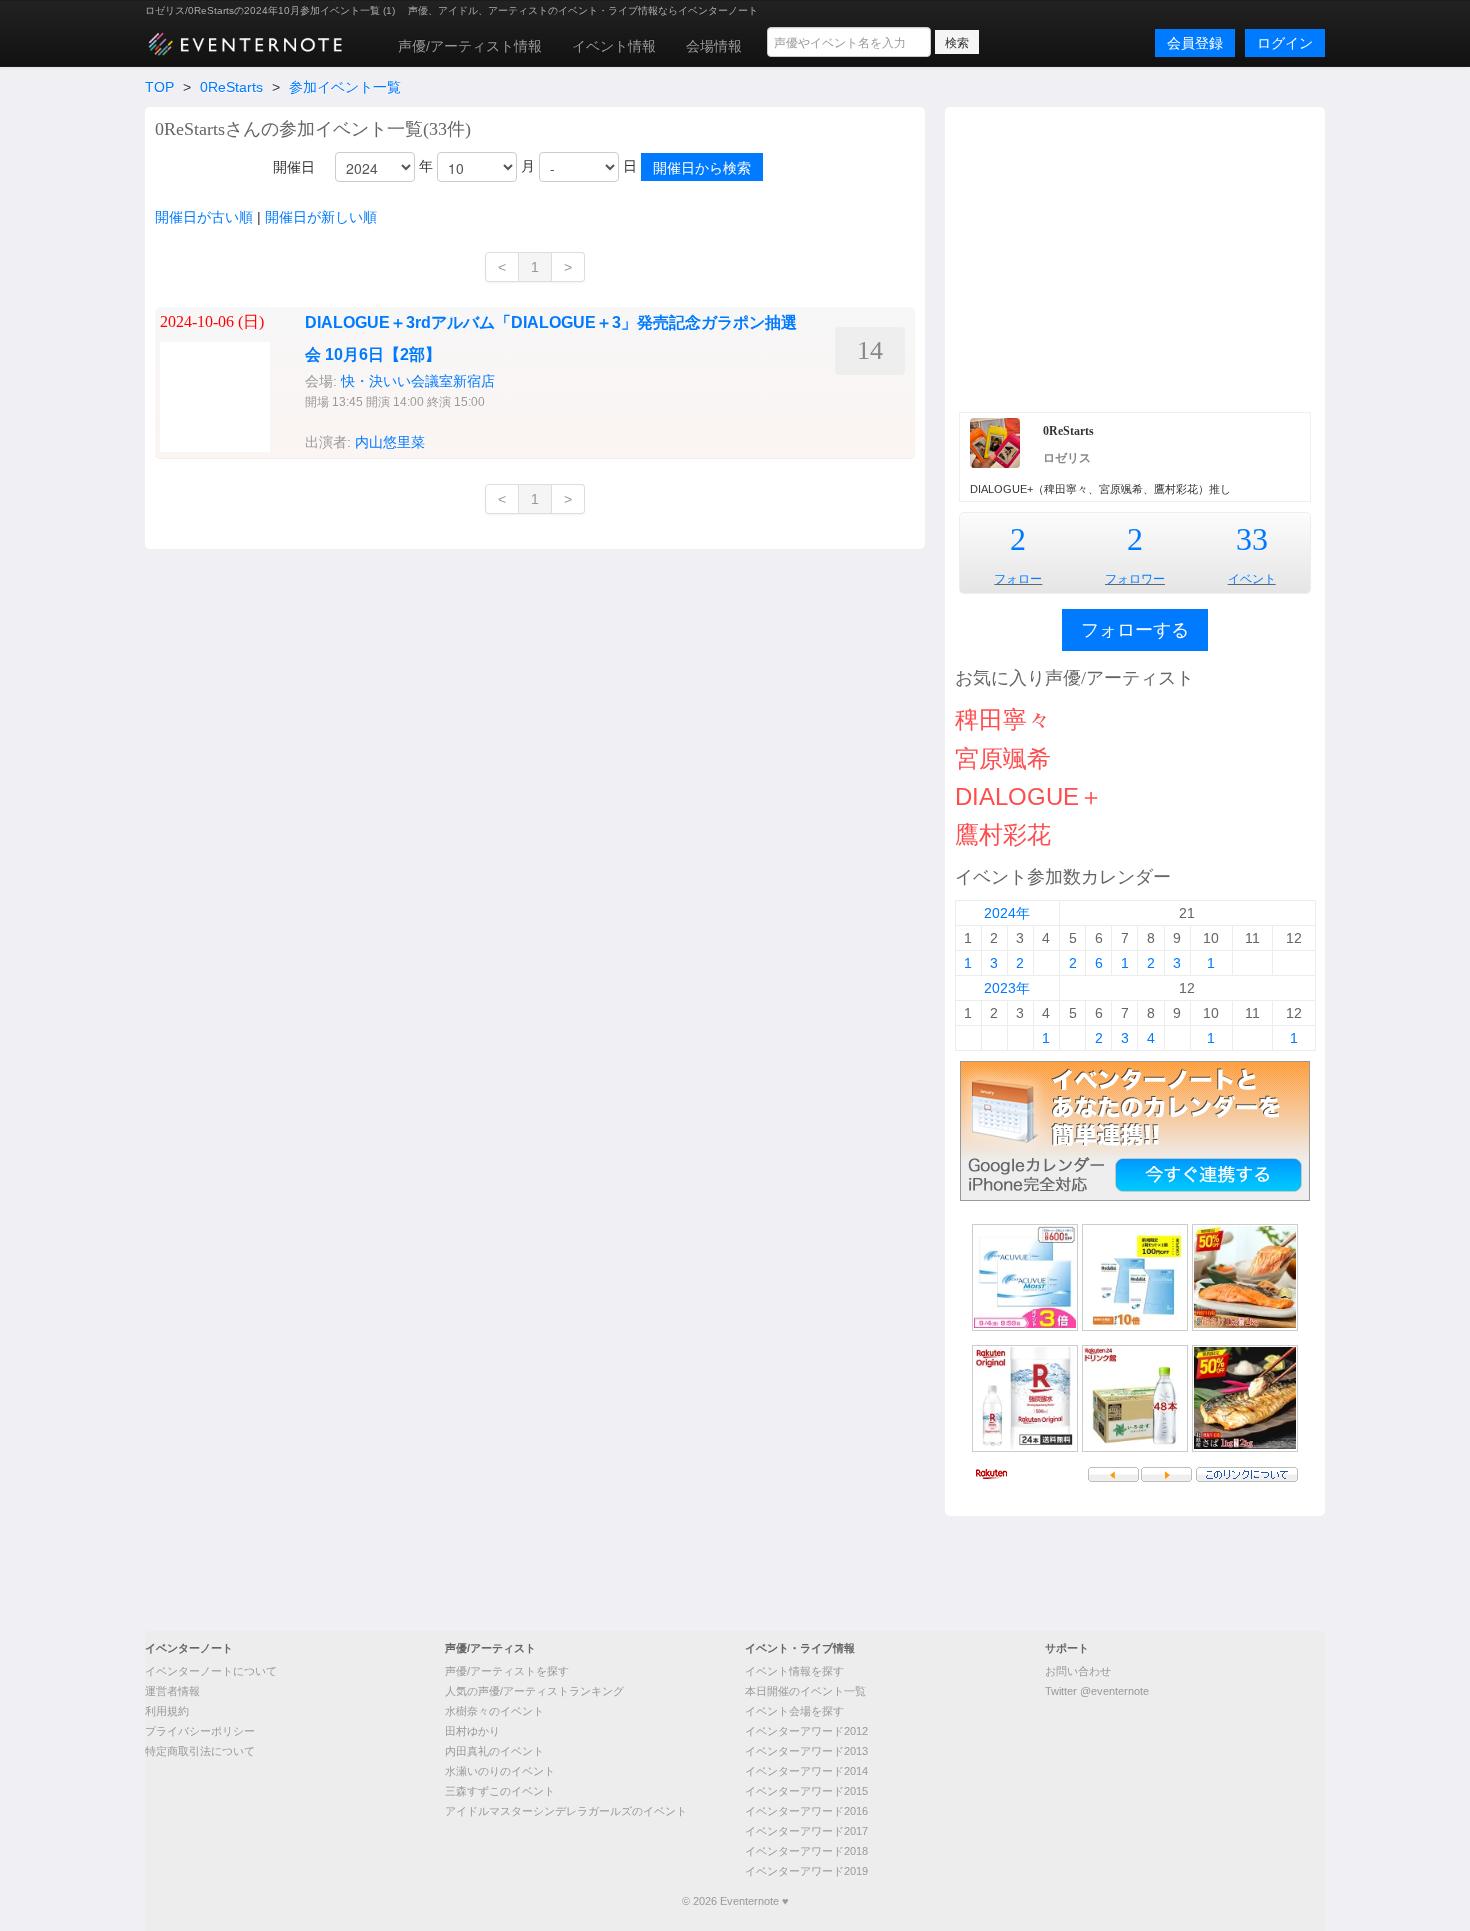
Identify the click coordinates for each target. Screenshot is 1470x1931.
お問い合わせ (1078, 1671)
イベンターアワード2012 (806, 1731)
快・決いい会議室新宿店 (418, 381)
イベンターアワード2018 (806, 1851)
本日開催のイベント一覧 (805, 1691)
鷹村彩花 (1003, 834)
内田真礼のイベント (494, 1751)
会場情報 (714, 46)
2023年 (1007, 988)
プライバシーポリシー (200, 1731)
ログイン (1285, 43)
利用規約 (167, 1711)
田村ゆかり (472, 1731)
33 (1252, 539)
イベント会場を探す (794, 1711)
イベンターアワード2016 (806, 1811)
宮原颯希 (1003, 758)
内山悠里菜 (390, 442)
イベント (1252, 579)
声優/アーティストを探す (507, 1671)
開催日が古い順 (204, 217)
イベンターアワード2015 (806, 1791)
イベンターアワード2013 (806, 1751)
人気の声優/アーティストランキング (534, 1691)
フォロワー (1135, 579)
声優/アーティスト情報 (470, 46)
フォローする (1135, 630)
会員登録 (1195, 43)
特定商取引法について (200, 1751)
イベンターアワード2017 (806, 1831)
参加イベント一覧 (345, 87)
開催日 (294, 167)
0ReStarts (231, 87)
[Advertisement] (1135, 257)
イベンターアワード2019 (806, 1871)
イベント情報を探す (794, 1671)
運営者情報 (172, 1691)
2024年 (1007, 913)
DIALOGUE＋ (1029, 796)
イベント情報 (614, 46)
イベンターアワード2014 (806, 1771)
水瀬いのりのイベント (500, 1771)
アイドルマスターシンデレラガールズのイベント (566, 1811)
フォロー (1018, 579)
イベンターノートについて (211, 1671)
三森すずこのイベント (500, 1791)
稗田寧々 (1003, 719)
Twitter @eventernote (1097, 1691)
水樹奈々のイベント (494, 1711)
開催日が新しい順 (321, 217)
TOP (159, 87)
